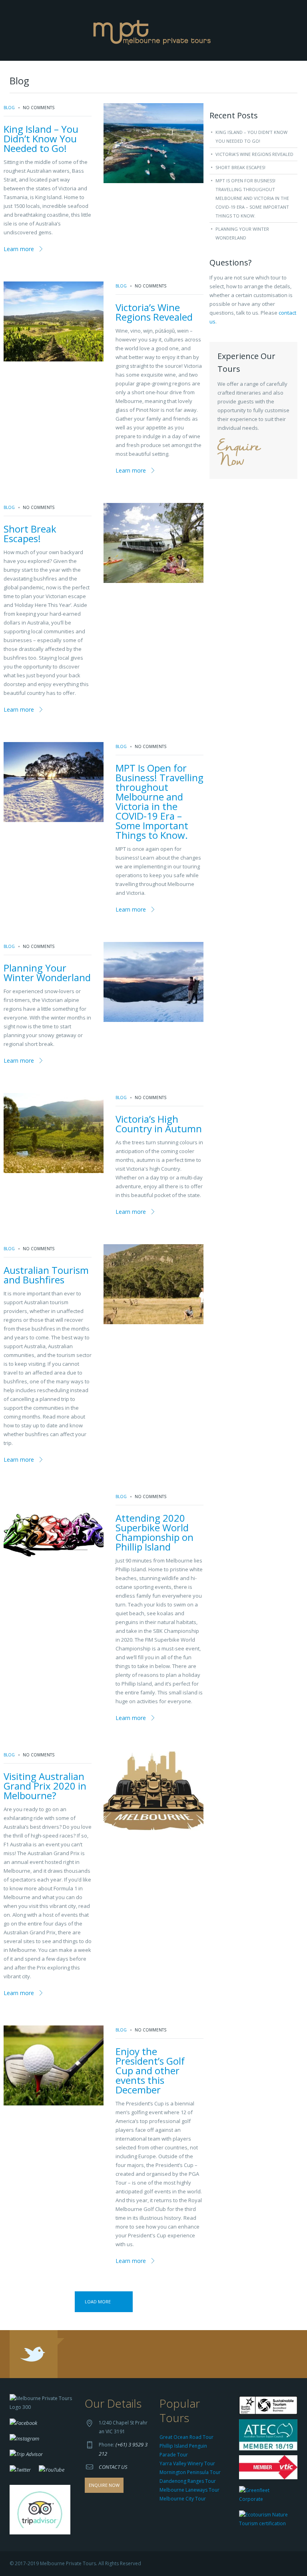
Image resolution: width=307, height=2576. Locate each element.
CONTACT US (113, 2467)
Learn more (19, 249)
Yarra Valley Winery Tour (187, 2463)
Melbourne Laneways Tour (189, 2490)
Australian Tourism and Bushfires (46, 1275)
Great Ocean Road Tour (186, 2437)
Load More (98, 2302)
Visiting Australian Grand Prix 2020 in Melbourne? (45, 1786)
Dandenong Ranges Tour (188, 2481)
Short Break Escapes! (30, 534)
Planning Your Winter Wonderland (47, 973)
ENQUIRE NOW (104, 2485)
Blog (9, 108)
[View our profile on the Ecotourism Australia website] (266, 2520)
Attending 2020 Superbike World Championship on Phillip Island (154, 1532)
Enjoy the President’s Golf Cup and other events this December (150, 2070)
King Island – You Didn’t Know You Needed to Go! (41, 139)
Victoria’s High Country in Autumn (159, 1124)
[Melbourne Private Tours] (154, 30)
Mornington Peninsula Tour (190, 2472)
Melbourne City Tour (183, 2499)
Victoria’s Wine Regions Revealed (154, 312)
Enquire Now (239, 454)
